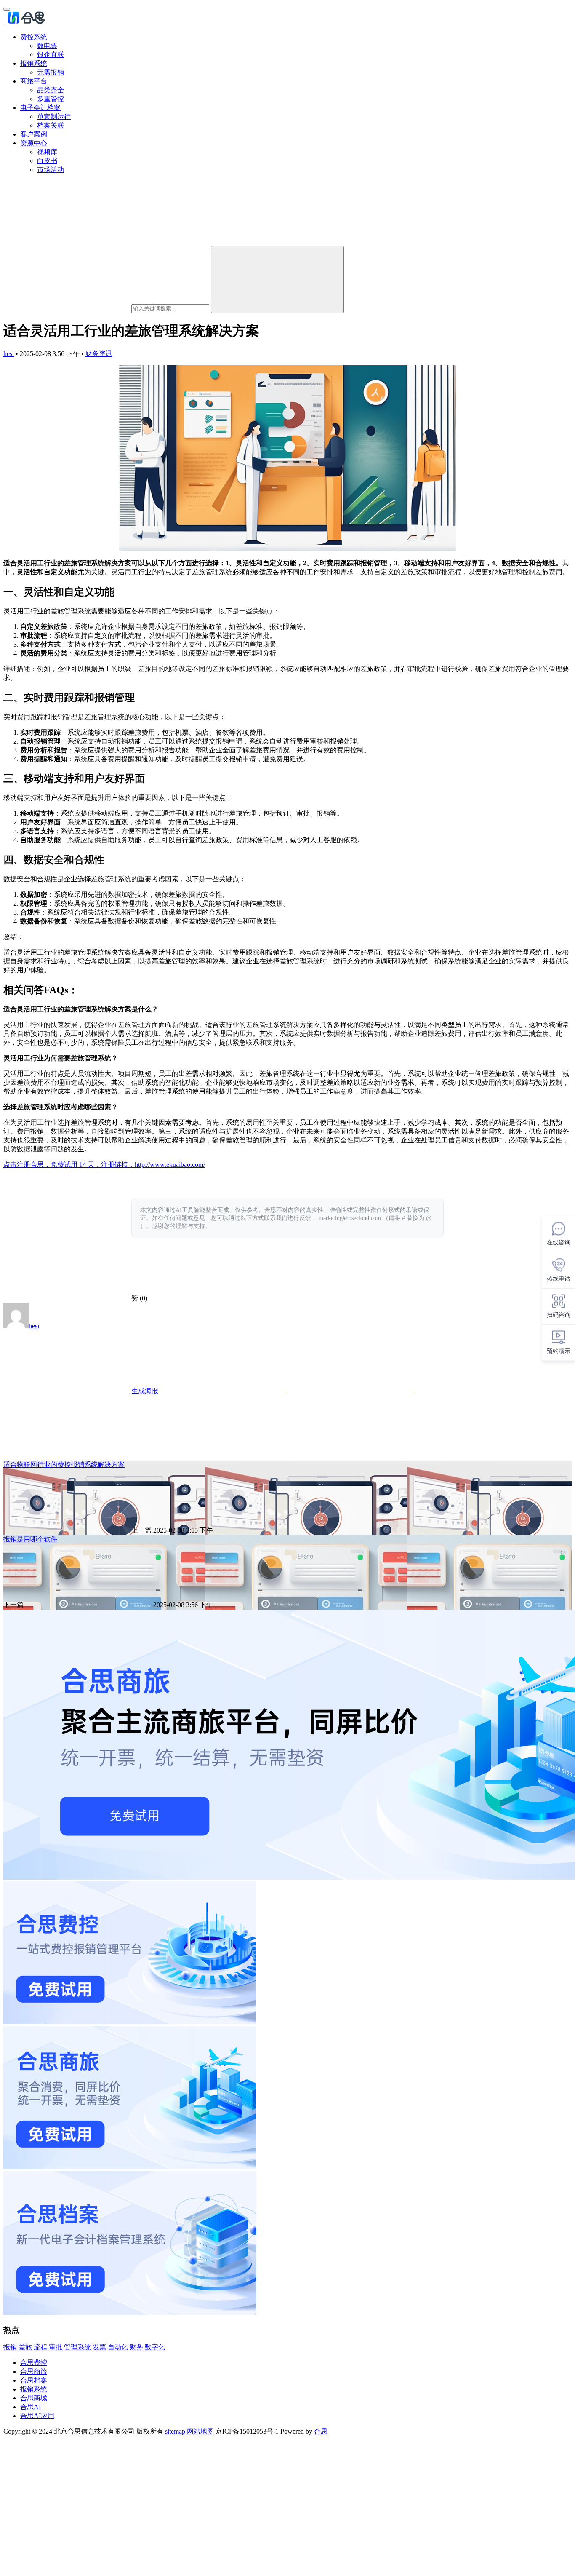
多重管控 (51, 99)
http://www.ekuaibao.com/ (170, 1165)
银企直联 (51, 55)
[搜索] (277, 280)
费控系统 (34, 37)
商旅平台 (34, 81)
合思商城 (34, 2398)
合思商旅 (34, 2371)
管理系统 (77, 2347)
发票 (99, 2347)
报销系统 (34, 63)
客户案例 (34, 134)
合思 (321, 2431)
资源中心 (34, 143)
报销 (10, 2347)
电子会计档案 (40, 108)
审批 (56, 2347)
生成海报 (144, 1391)
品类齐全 (51, 90)
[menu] (7, 9)
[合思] (26, 22)
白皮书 (47, 161)
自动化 (118, 2347)
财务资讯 (99, 354)
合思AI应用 (37, 2416)
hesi (9, 354)
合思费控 (34, 2363)
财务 (136, 2347)
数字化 (155, 2347)
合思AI (31, 2407)
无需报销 (51, 72)
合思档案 (34, 2380)
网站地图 (200, 2431)
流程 (40, 2347)
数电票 (47, 46)
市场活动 (51, 170)
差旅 (25, 2347)
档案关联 (51, 125)
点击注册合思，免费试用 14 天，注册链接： (69, 1165)
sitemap (175, 2431)
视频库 (47, 152)
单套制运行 (54, 116)
